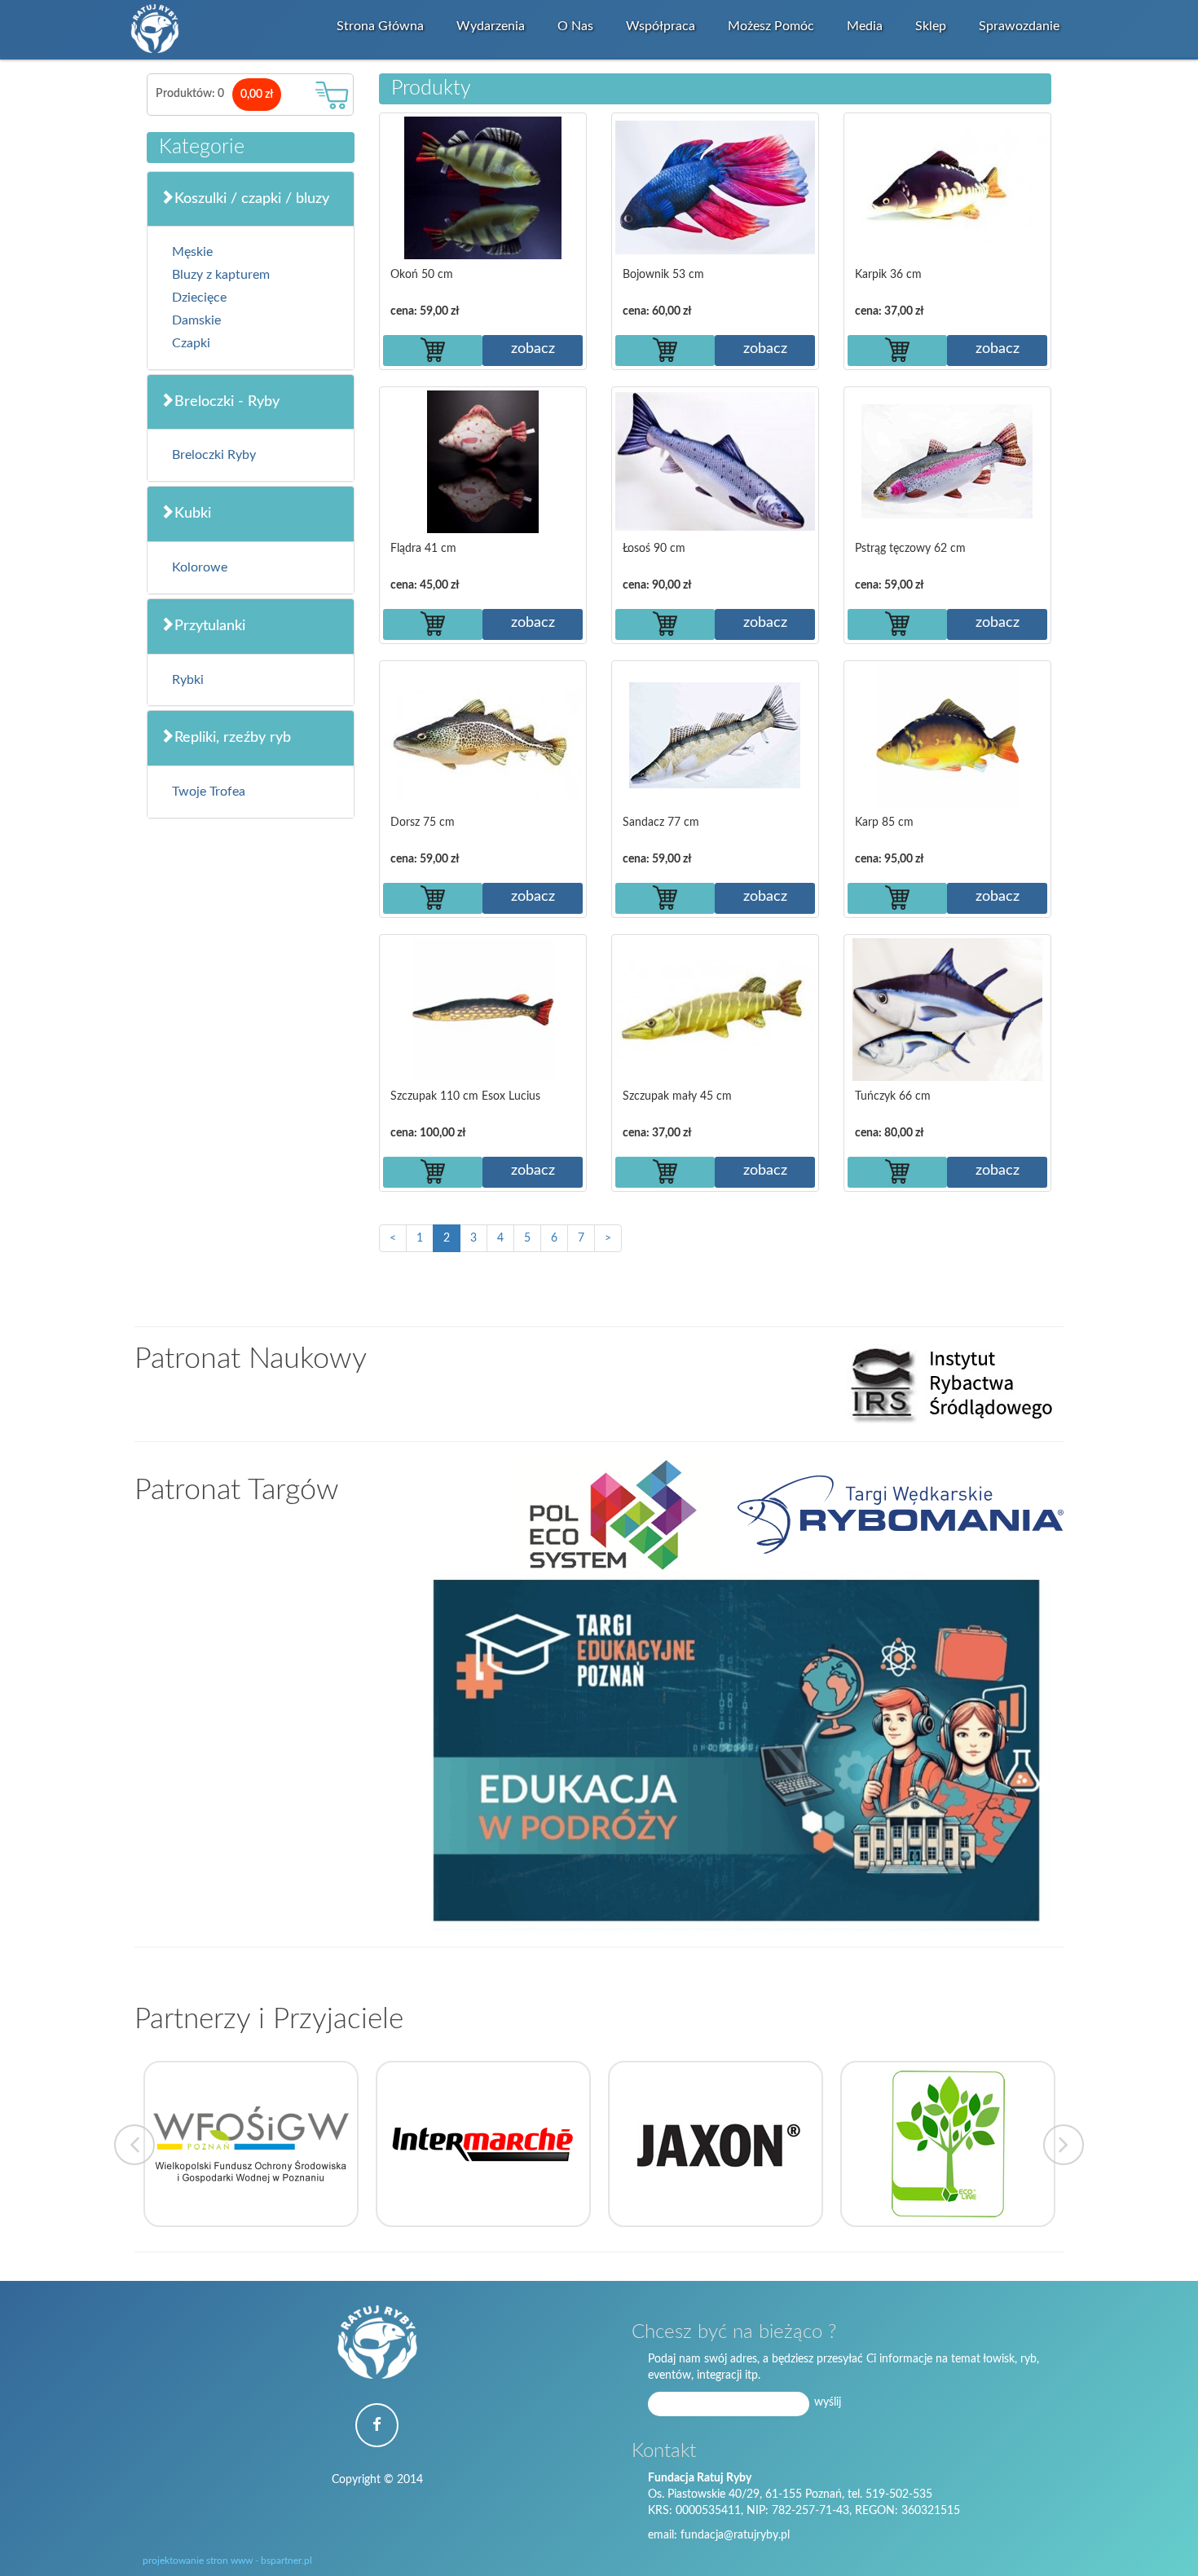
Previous (134, 2145)
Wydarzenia (491, 26)
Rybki (188, 680)
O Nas (575, 26)
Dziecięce (199, 298)
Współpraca (661, 26)
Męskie (192, 252)
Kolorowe (200, 567)
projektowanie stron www (198, 2561)
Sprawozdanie (1019, 26)
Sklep (931, 26)
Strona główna (380, 26)
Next (1064, 2145)
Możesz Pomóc (771, 26)
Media (865, 26)
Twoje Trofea (209, 792)
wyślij (828, 2402)
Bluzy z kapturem (221, 275)
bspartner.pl (286, 2561)
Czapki (191, 343)
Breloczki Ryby (214, 455)
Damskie (196, 320)
